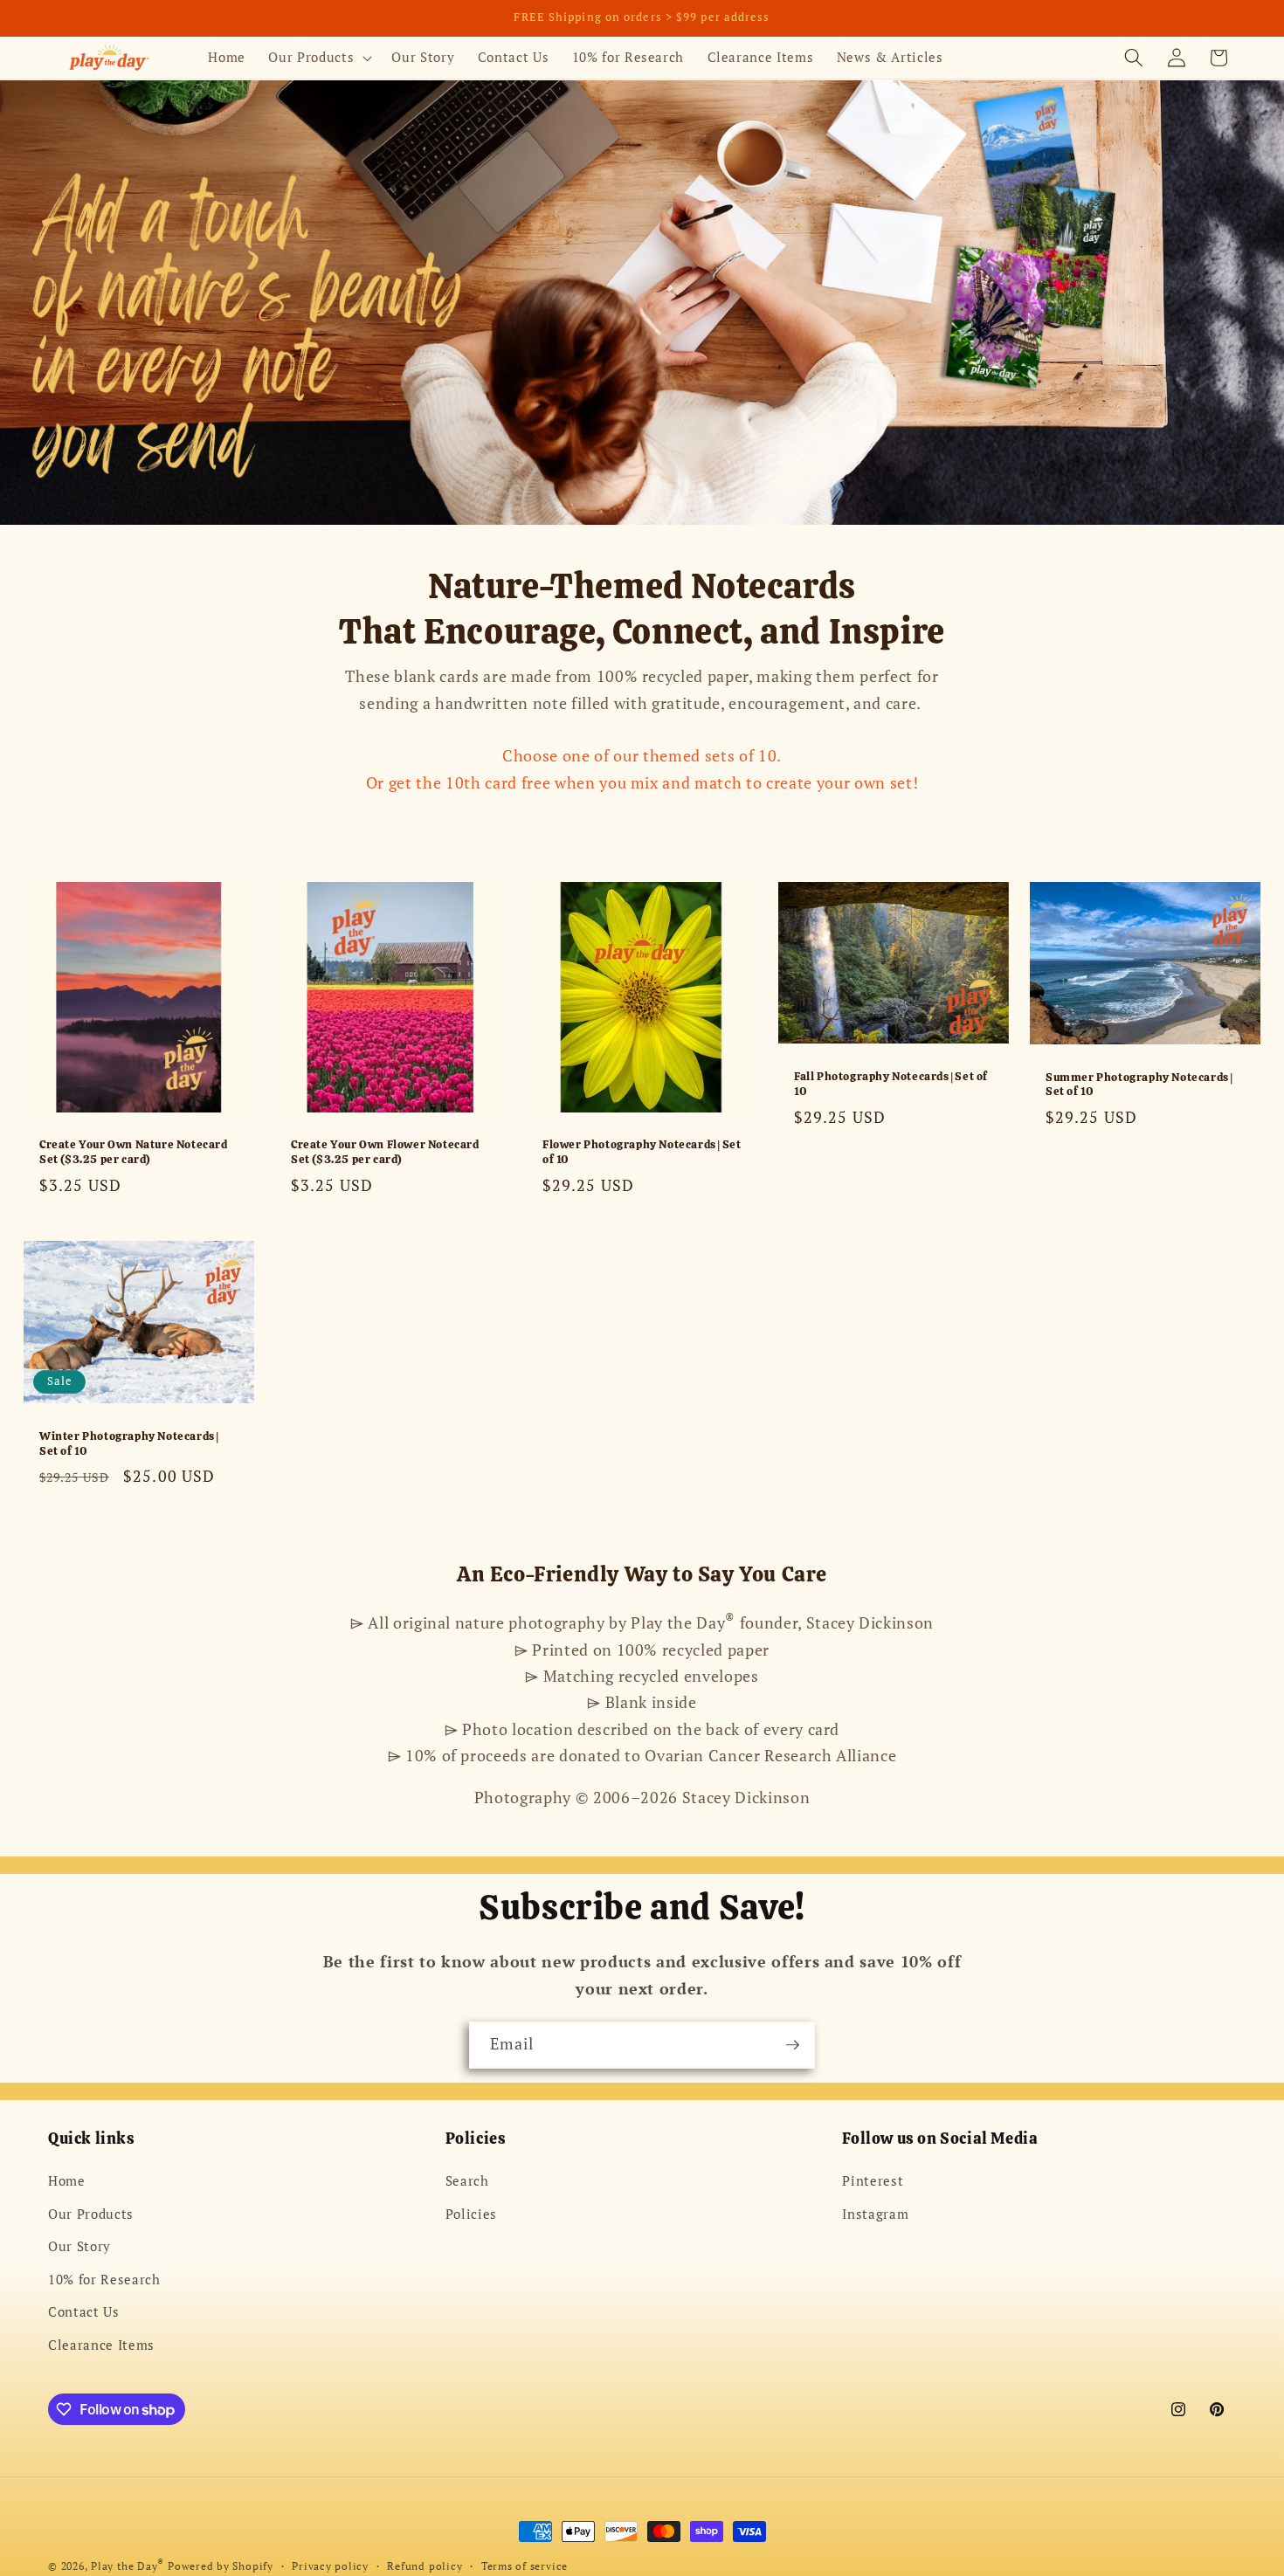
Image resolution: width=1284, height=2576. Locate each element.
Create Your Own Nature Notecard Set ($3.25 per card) (134, 1153)
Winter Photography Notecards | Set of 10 (129, 1443)
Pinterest (873, 2180)
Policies (471, 2214)
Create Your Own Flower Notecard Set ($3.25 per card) (385, 1153)
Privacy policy (330, 2566)
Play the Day (128, 2566)
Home (67, 2180)
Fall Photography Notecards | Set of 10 (891, 1085)
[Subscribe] (792, 2045)
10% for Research (104, 2279)
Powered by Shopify (221, 2566)
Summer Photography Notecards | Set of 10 (1139, 1085)
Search (467, 2180)
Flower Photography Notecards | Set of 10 (642, 1153)
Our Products (91, 2214)
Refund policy (425, 2566)
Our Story (79, 2246)
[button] (318, 58)
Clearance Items (101, 2345)
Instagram (875, 2214)
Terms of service (525, 2566)
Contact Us (84, 2311)
